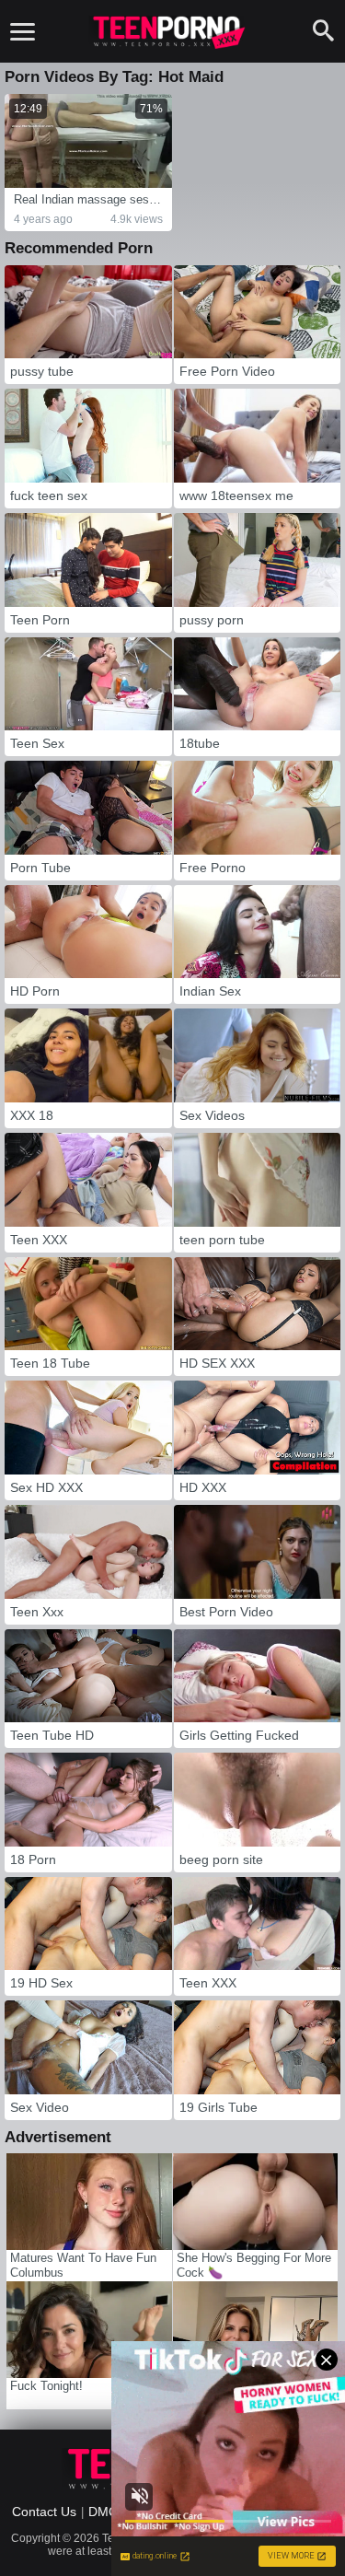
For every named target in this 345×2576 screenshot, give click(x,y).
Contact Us (44, 2512)
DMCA (107, 2512)
